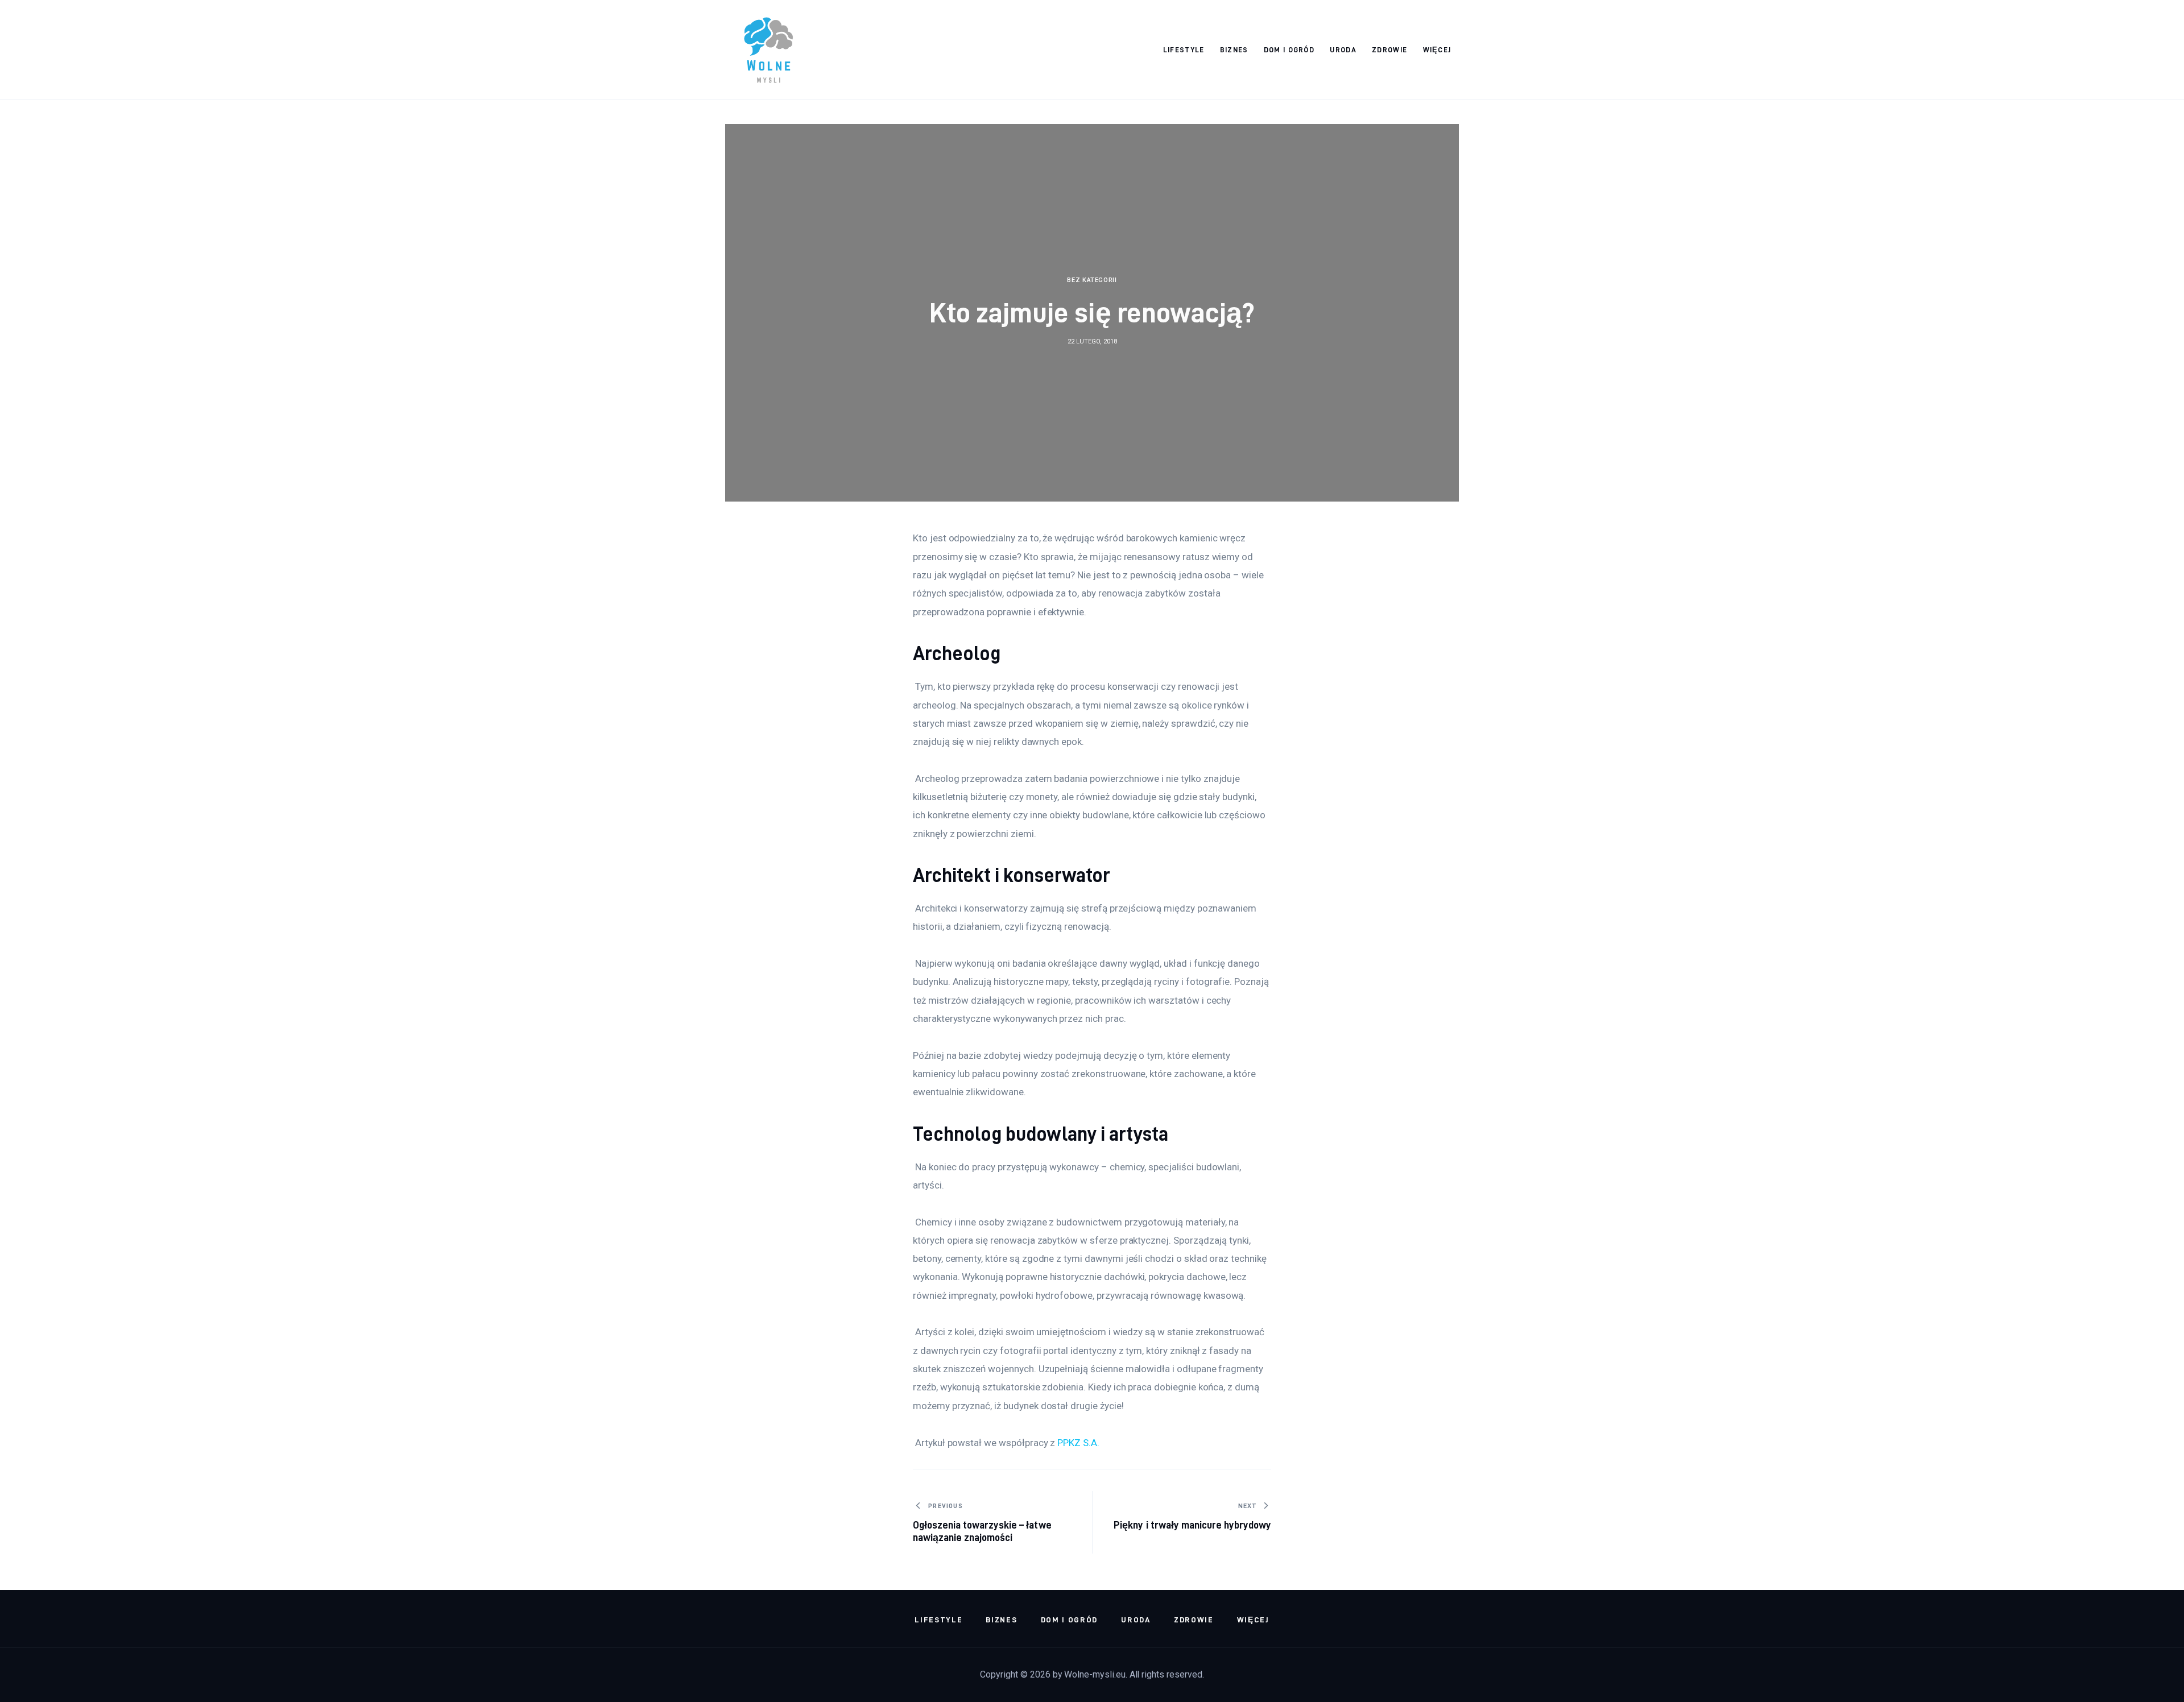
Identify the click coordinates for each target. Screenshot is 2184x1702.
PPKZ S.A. (1078, 1443)
